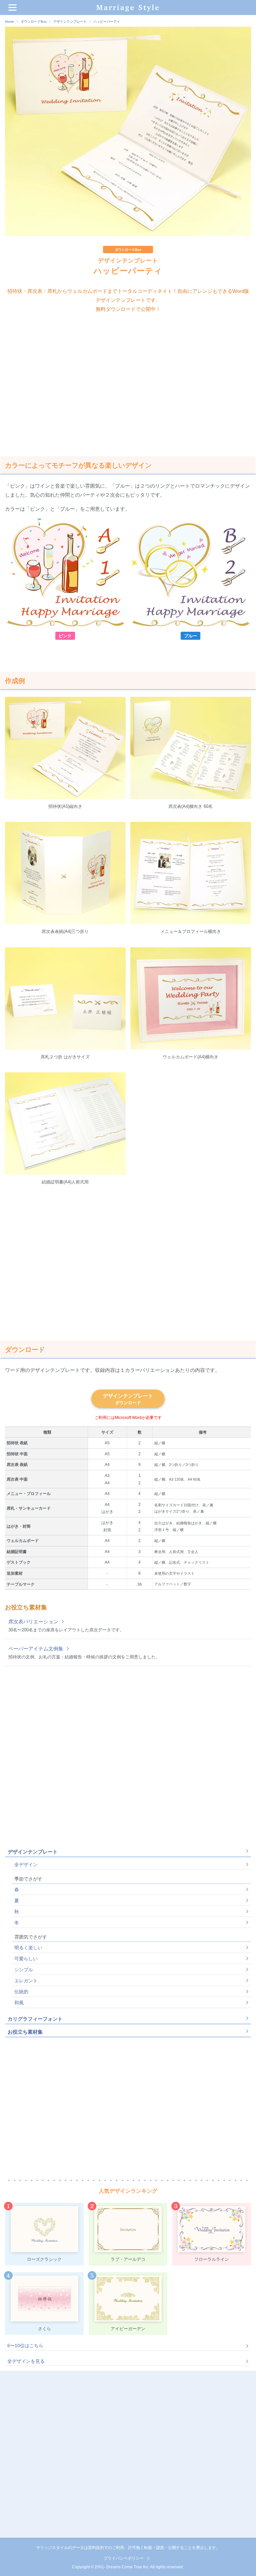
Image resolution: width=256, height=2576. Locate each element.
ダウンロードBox (34, 22)
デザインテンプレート (70, 22)
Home (9, 22)
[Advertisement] (128, 380)
